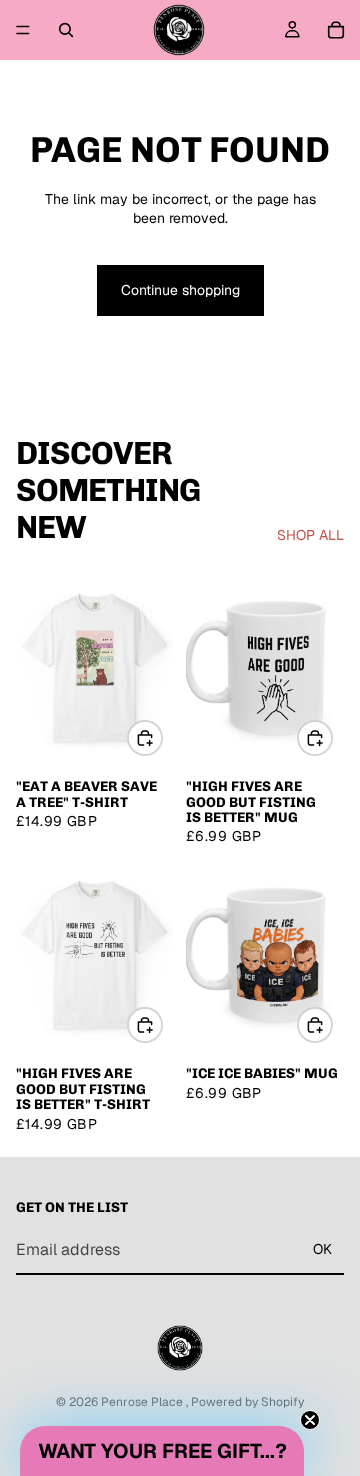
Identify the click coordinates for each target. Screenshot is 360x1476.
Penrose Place (143, 1402)
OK (322, 1250)
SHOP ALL (310, 535)
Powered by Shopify (247, 1402)
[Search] (66, 30)
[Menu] (23, 30)
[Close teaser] (310, 1420)
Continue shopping (180, 290)
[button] (162, 1451)
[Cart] (336, 30)
